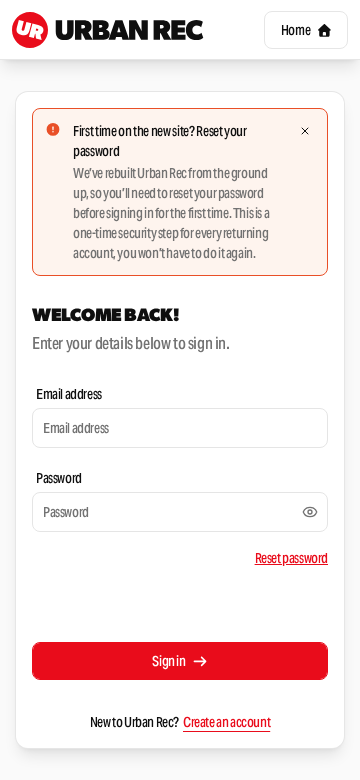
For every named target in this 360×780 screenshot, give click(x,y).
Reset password (291, 558)
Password (59, 478)
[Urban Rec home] (108, 30)
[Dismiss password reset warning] (305, 131)
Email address (69, 394)
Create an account (226, 722)
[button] (306, 30)
